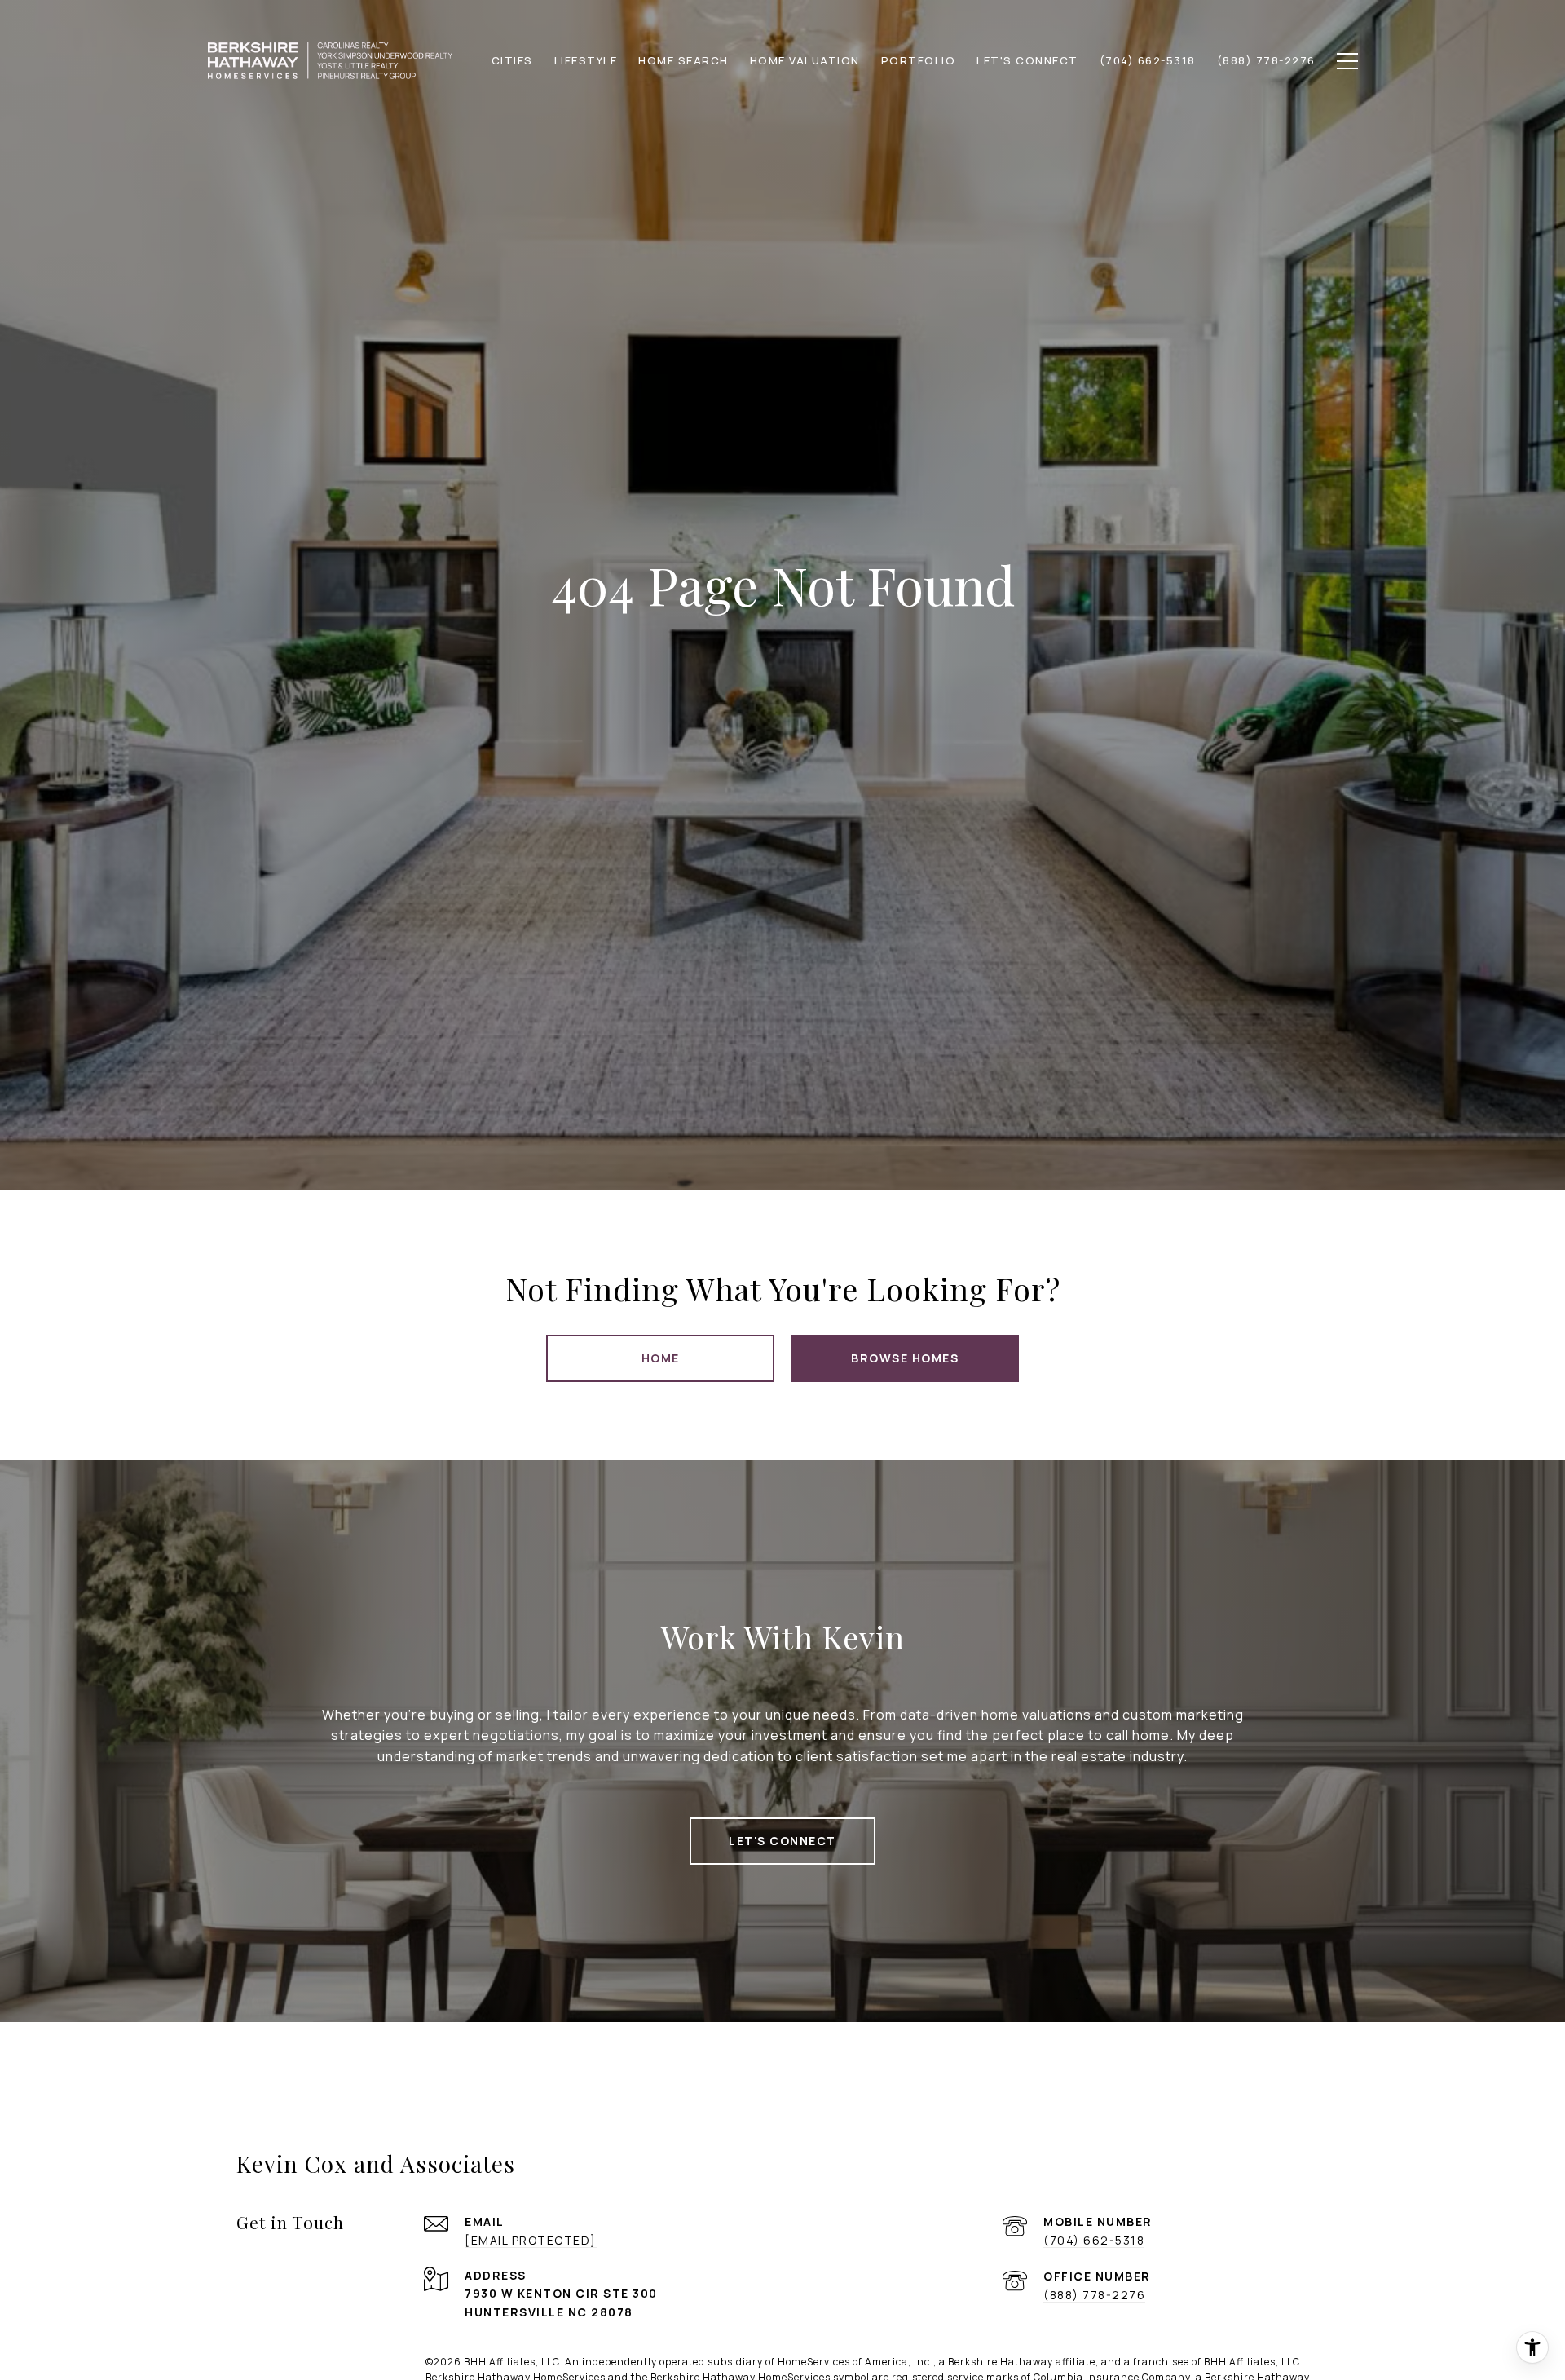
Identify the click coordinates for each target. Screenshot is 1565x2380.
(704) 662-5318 (1094, 2240)
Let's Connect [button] (782, 1841)
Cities (512, 60)
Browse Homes (905, 1358)
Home (661, 1358)
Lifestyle (586, 60)
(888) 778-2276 (1094, 2295)
